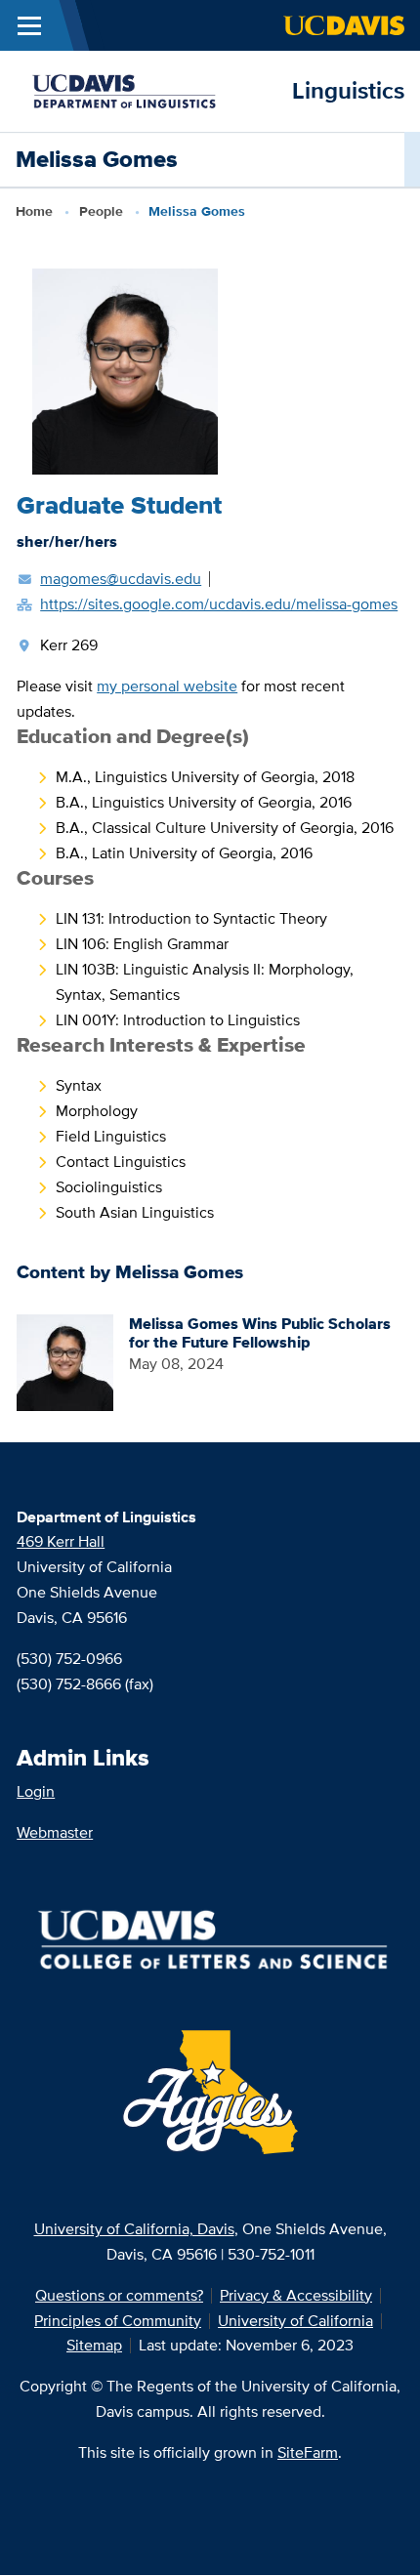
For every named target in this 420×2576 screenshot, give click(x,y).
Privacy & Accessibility (296, 2295)
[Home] (146, 89)
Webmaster (55, 1832)
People (101, 211)
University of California (295, 2321)
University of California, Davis (134, 2229)
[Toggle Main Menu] (29, 25)
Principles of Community (118, 2321)
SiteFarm (308, 2452)
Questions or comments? (119, 2295)
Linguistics (348, 90)
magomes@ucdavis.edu (121, 579)
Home (34, 211)
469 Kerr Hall (61, 1541)
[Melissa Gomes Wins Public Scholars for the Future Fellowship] (65, 1361)
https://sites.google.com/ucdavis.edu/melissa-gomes (219, 604)
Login (36, 1791)
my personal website (167, 686)
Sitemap (94, 2345)
